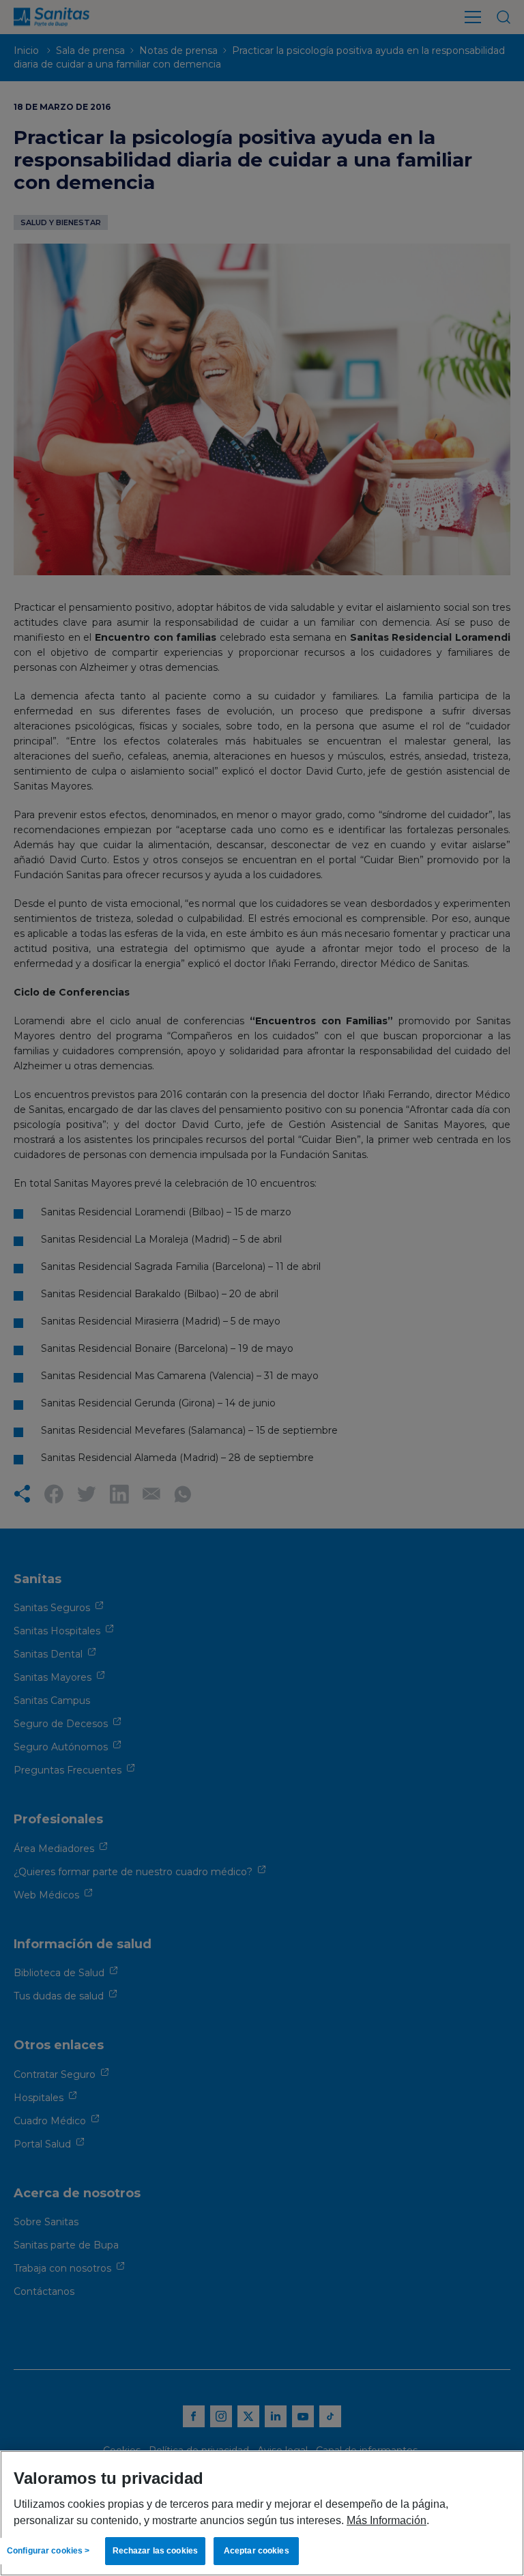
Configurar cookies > (48, 2551)
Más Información (387, 2520)
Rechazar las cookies (155, 2551)
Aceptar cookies (257, 2551)
